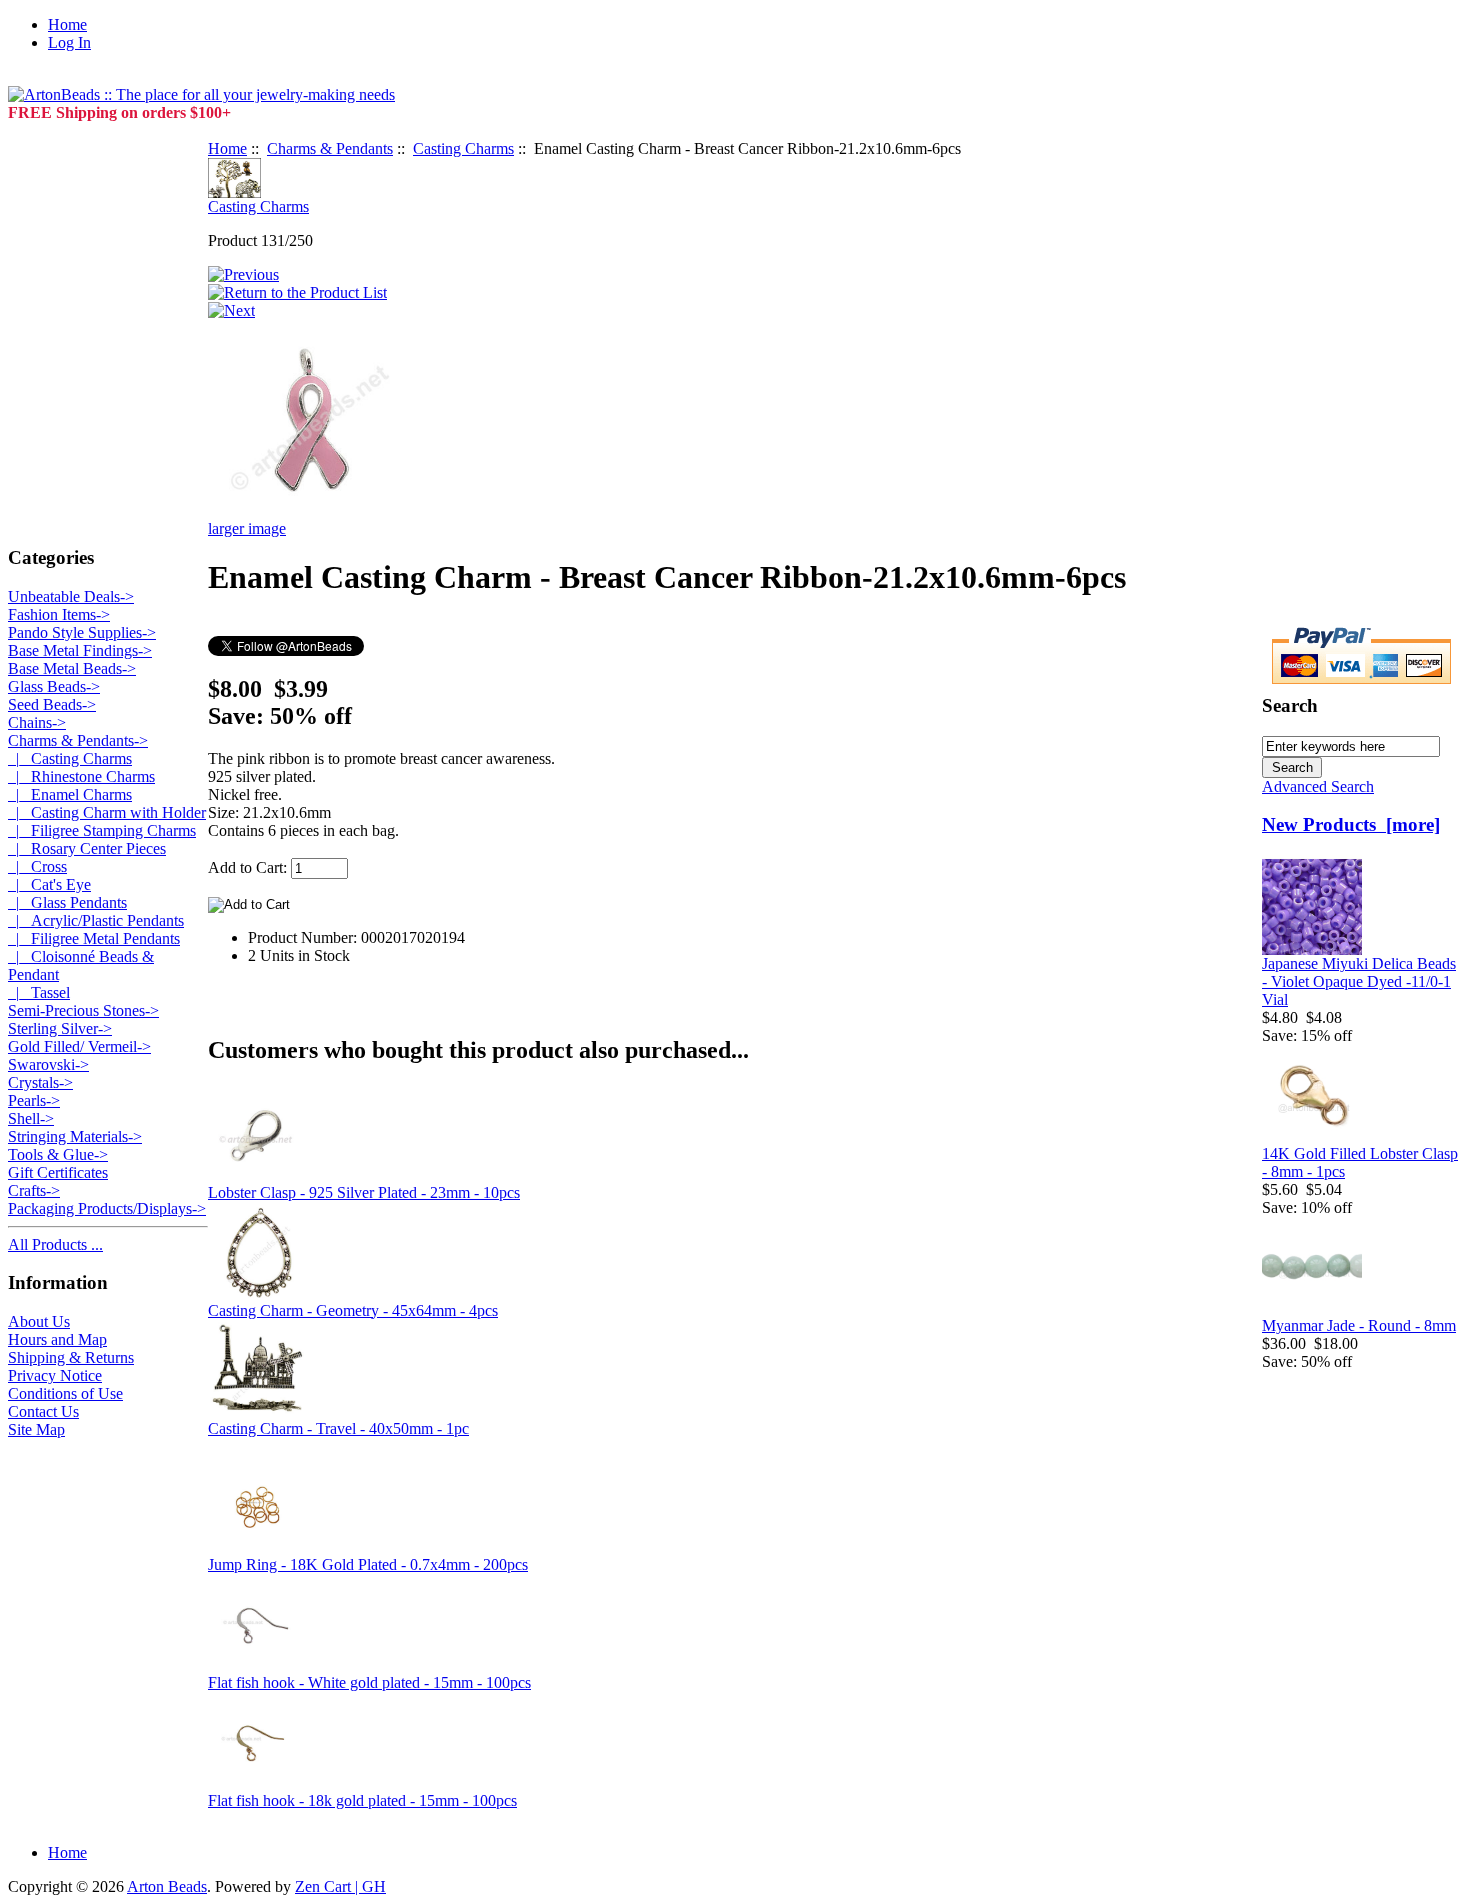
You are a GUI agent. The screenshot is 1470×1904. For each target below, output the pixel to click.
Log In (69, 42)
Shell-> (31, 1118)
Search (1290, 705)
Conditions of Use (65, 1393)
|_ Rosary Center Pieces (87, 848)
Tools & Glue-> (58, 1154)
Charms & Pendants (330, 148)
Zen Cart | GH (340, 1886)
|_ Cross (37, 866)
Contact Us (43, 1411)
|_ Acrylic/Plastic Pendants (96, 920)
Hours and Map (57, 1339)
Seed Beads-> (52, 704)
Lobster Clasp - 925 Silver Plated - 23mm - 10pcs (364, 1192)
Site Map (36, 1429)
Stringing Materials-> (75, 1136)
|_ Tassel (39, 992)
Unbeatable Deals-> (71, 596)
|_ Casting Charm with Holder (107, 812)
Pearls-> (34, 1100)
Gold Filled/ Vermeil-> (79, 1046)
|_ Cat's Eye (49, 884)
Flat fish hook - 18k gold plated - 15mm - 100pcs (362, 1800)
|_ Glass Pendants (67, 902)
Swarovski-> (48, 1064)
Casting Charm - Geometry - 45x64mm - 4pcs (353, 1310)
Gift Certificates (58, 1172)
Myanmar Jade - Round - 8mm (1359, 1325)
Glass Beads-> (54, 686)
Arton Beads (167, 1886)
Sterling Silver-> (60, 1028)
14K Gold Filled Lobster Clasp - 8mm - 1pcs (1360, 1162)
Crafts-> (34, 1190)
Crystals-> (40, 1082)
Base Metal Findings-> (80, 650)
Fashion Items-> (59, 614)
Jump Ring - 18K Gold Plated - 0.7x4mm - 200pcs (368, 1564)
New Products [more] (1351, 824)
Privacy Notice (55, 1375)
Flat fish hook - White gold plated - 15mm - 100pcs (369, 1682)
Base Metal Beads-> (72, 668)
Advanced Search (1318, 786)
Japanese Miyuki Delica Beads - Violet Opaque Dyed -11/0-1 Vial (1359, 981)
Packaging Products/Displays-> (107, 1208)
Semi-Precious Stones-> (83, 1010)
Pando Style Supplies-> (82, 632)
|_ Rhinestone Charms (81, 776)
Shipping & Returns (71, 1357)
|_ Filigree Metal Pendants (94, 938)
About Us (39, 1321)
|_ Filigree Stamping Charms (102, 830)
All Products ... (55, 1244)
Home (67, 24)
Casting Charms (463, 148)
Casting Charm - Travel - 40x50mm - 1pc (338, 1428)
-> (78, 740)
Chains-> (37, 722)
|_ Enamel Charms (70, 794)
